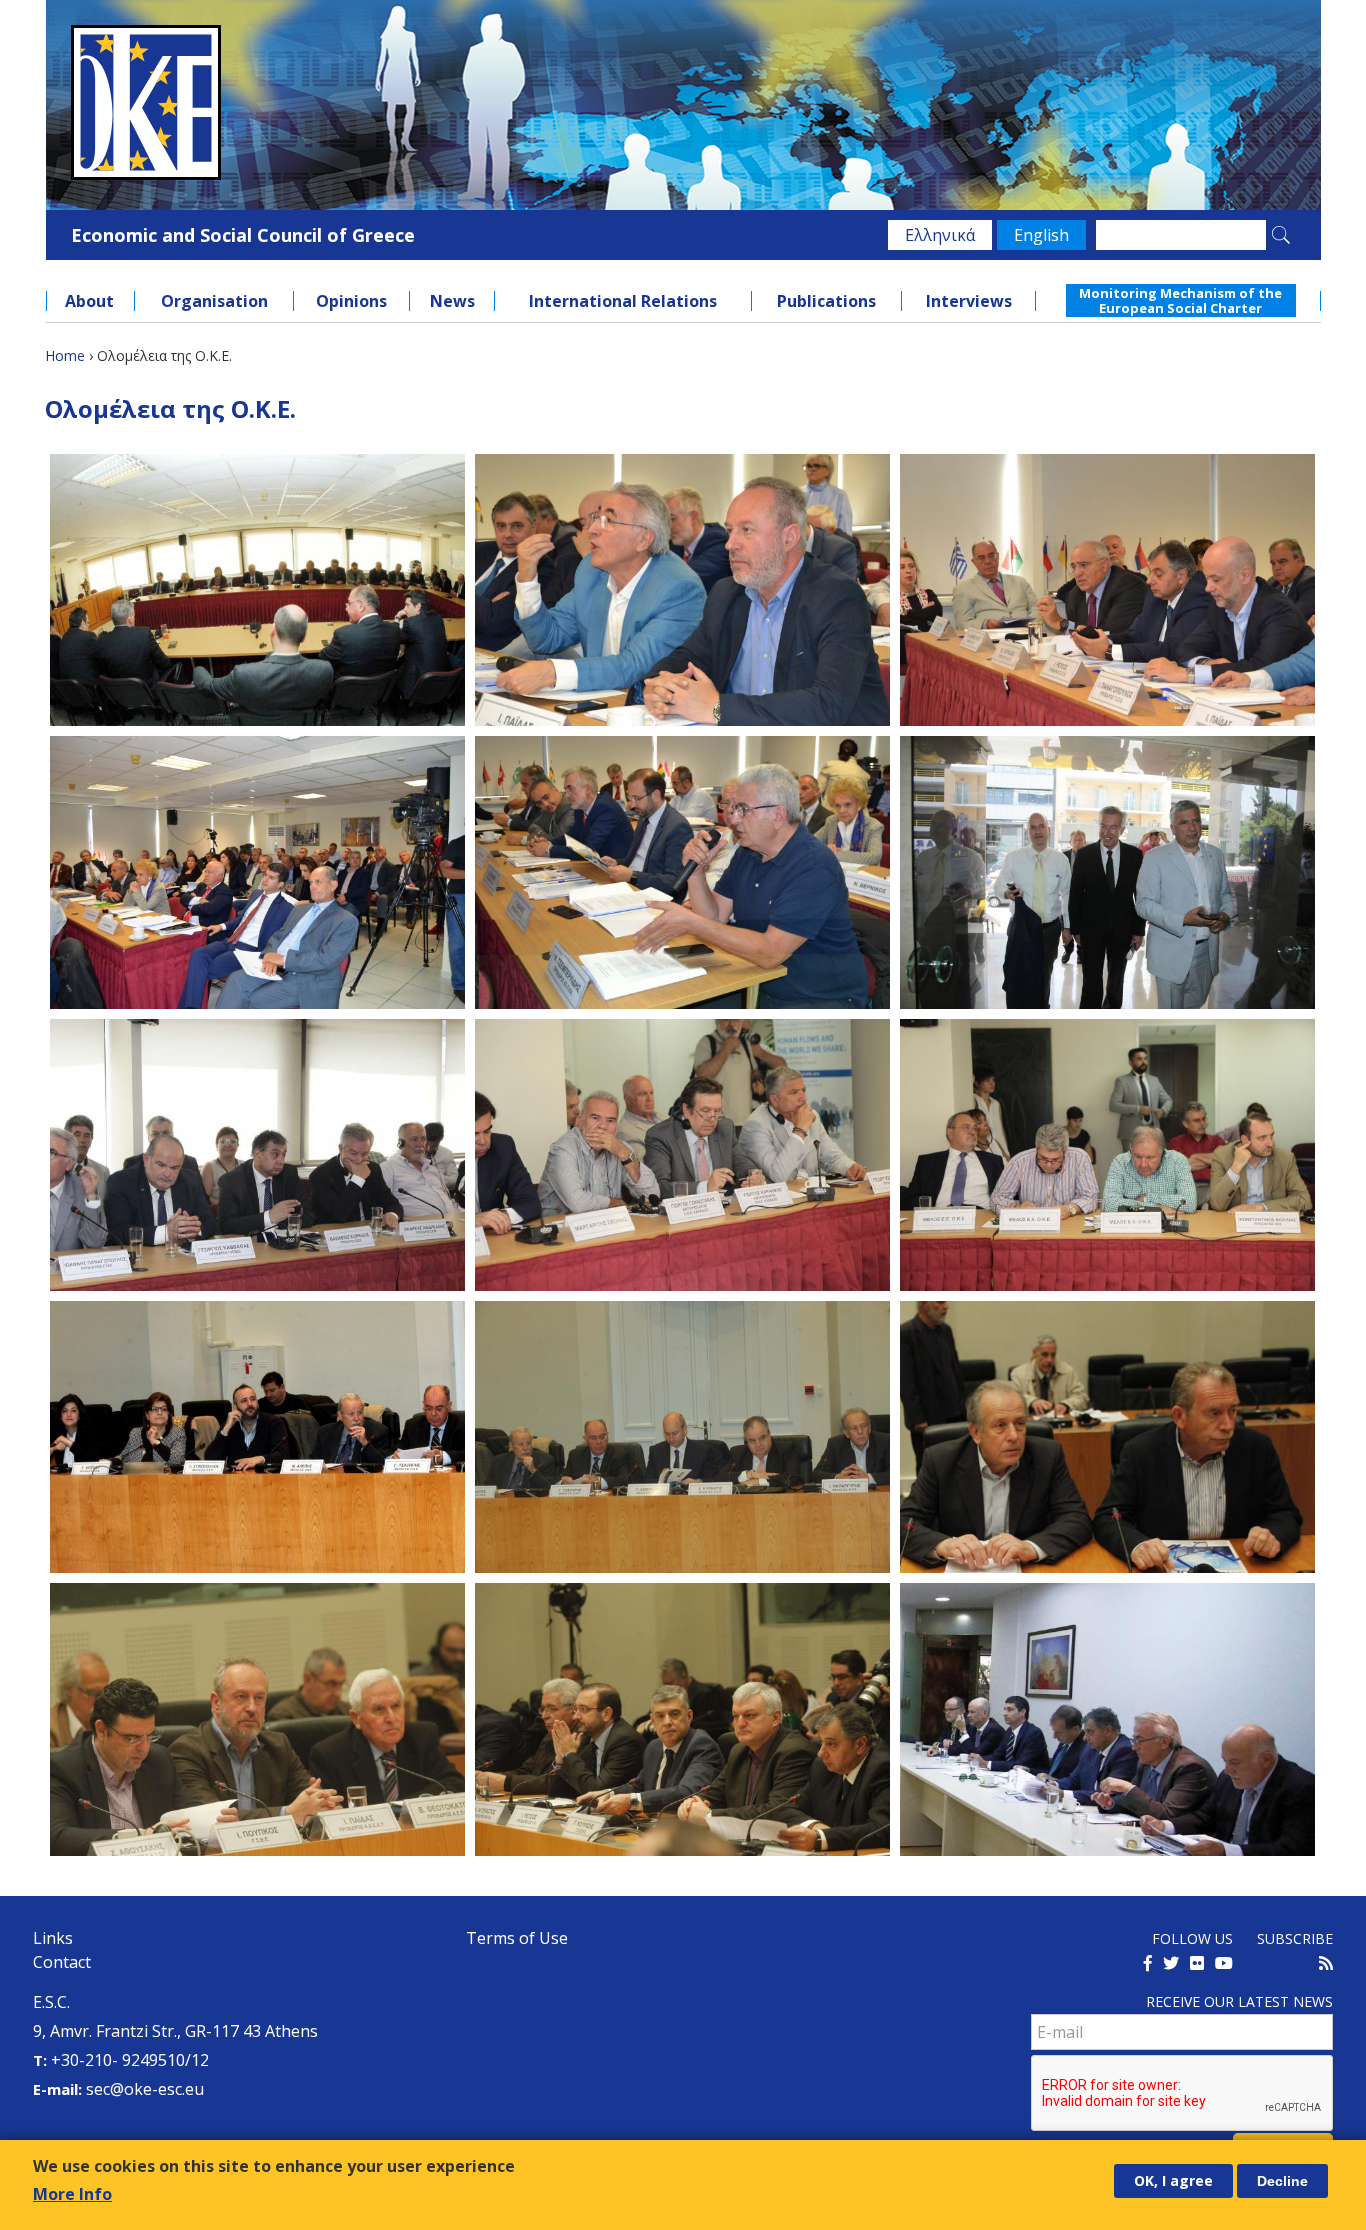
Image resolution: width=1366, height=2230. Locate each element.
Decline (1282, 2181)
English (1041, 235)
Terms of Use (517, 1938)
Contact (62, 1962)
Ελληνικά (940, 235)
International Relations (623, 301)
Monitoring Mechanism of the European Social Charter (1180, 300)
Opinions (351, 301)
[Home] (683, 102)
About (89, 301)
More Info (72, 2194)
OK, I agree (1173, 2180)
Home (65, 355)
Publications (826, 301)
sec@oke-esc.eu (145, 2089)
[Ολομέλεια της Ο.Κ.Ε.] (257, 590)
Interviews (969, 301)
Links (53, 1938)
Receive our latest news (1239, 2001)
